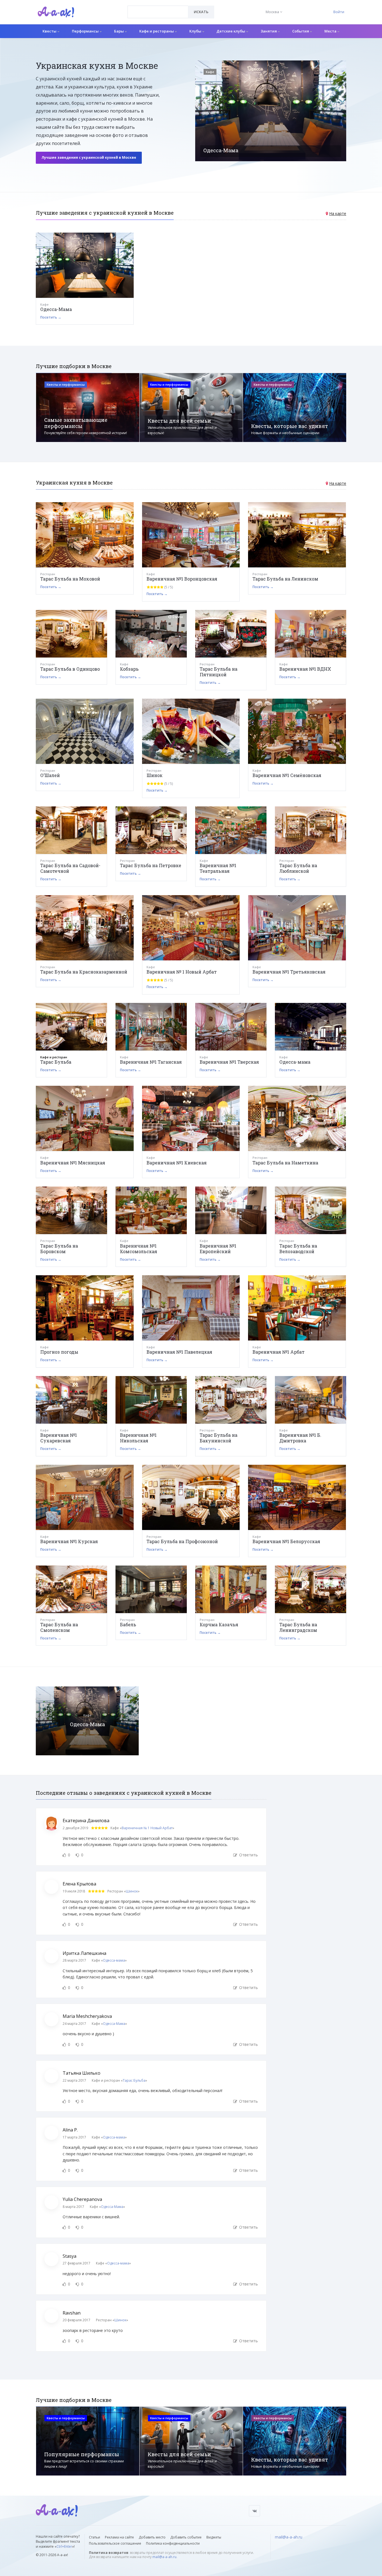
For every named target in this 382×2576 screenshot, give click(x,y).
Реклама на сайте (119, 2537)
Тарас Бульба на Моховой (70, 579)
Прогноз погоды (59, 1352)
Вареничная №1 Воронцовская (182, 579)
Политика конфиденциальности (173, 2543)
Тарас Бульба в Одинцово (70, 669)
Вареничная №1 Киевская (177, 1163)
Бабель (128, 1624)
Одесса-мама (295, 1062)
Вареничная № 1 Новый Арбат (182, 972)
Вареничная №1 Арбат (279, 1352)
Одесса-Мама (56, 309)
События (301, 31)
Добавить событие (186, 2537)
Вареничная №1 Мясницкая (73, 1163)
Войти (339, 12)
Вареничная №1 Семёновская (287, 775)
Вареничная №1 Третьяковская (289, 972)
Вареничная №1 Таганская (151, 1062)
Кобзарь (129, 669)
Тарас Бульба (56, 1062)
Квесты (50, 31)
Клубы (196, 31)
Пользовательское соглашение (115, 2543)
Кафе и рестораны (157, 31)
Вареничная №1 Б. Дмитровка (300, 1438)
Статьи (95, 2537)
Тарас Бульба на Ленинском (285, 579)
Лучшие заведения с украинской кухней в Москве (89, 157)
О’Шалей (50, 775)
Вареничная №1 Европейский (218, 1249)
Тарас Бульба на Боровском (59, 1249)
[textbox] (158, 8)
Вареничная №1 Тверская (229, 1062)
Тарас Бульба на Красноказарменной (84, 972)
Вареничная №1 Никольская (138, 1438)
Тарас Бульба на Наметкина (285, 1163)
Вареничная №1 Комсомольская (139, 1249)
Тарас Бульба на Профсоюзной (182, 1541)
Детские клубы (231, 31)
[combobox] (158, 12)
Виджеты (214, 2537)
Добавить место (152, 2537)
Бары (119, 31)
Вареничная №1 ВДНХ (305, 669)
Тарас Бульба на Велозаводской (298, 1249)
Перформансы (86, 31)
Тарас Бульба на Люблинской (298, 868)
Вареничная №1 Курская (69, 1541)
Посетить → (51, 317)
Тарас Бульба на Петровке (151, 865)
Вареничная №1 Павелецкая (179, 1352)
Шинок (155, 775)
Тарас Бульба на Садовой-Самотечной (70, 868)
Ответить (248, 1855)
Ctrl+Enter (64, 2546)
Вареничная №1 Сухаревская (59, 1438)
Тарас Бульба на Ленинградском (298, 1627)
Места (331, 31)
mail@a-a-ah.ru (164, 2557)
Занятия (269, 31)
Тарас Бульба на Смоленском (59, 1627)
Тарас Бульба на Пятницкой (219, 672)
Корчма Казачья (219, 1624)
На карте (338, 213)
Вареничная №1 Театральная (218, 868)
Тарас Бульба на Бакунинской (219, 1438)
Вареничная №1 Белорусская (286, 1541)
